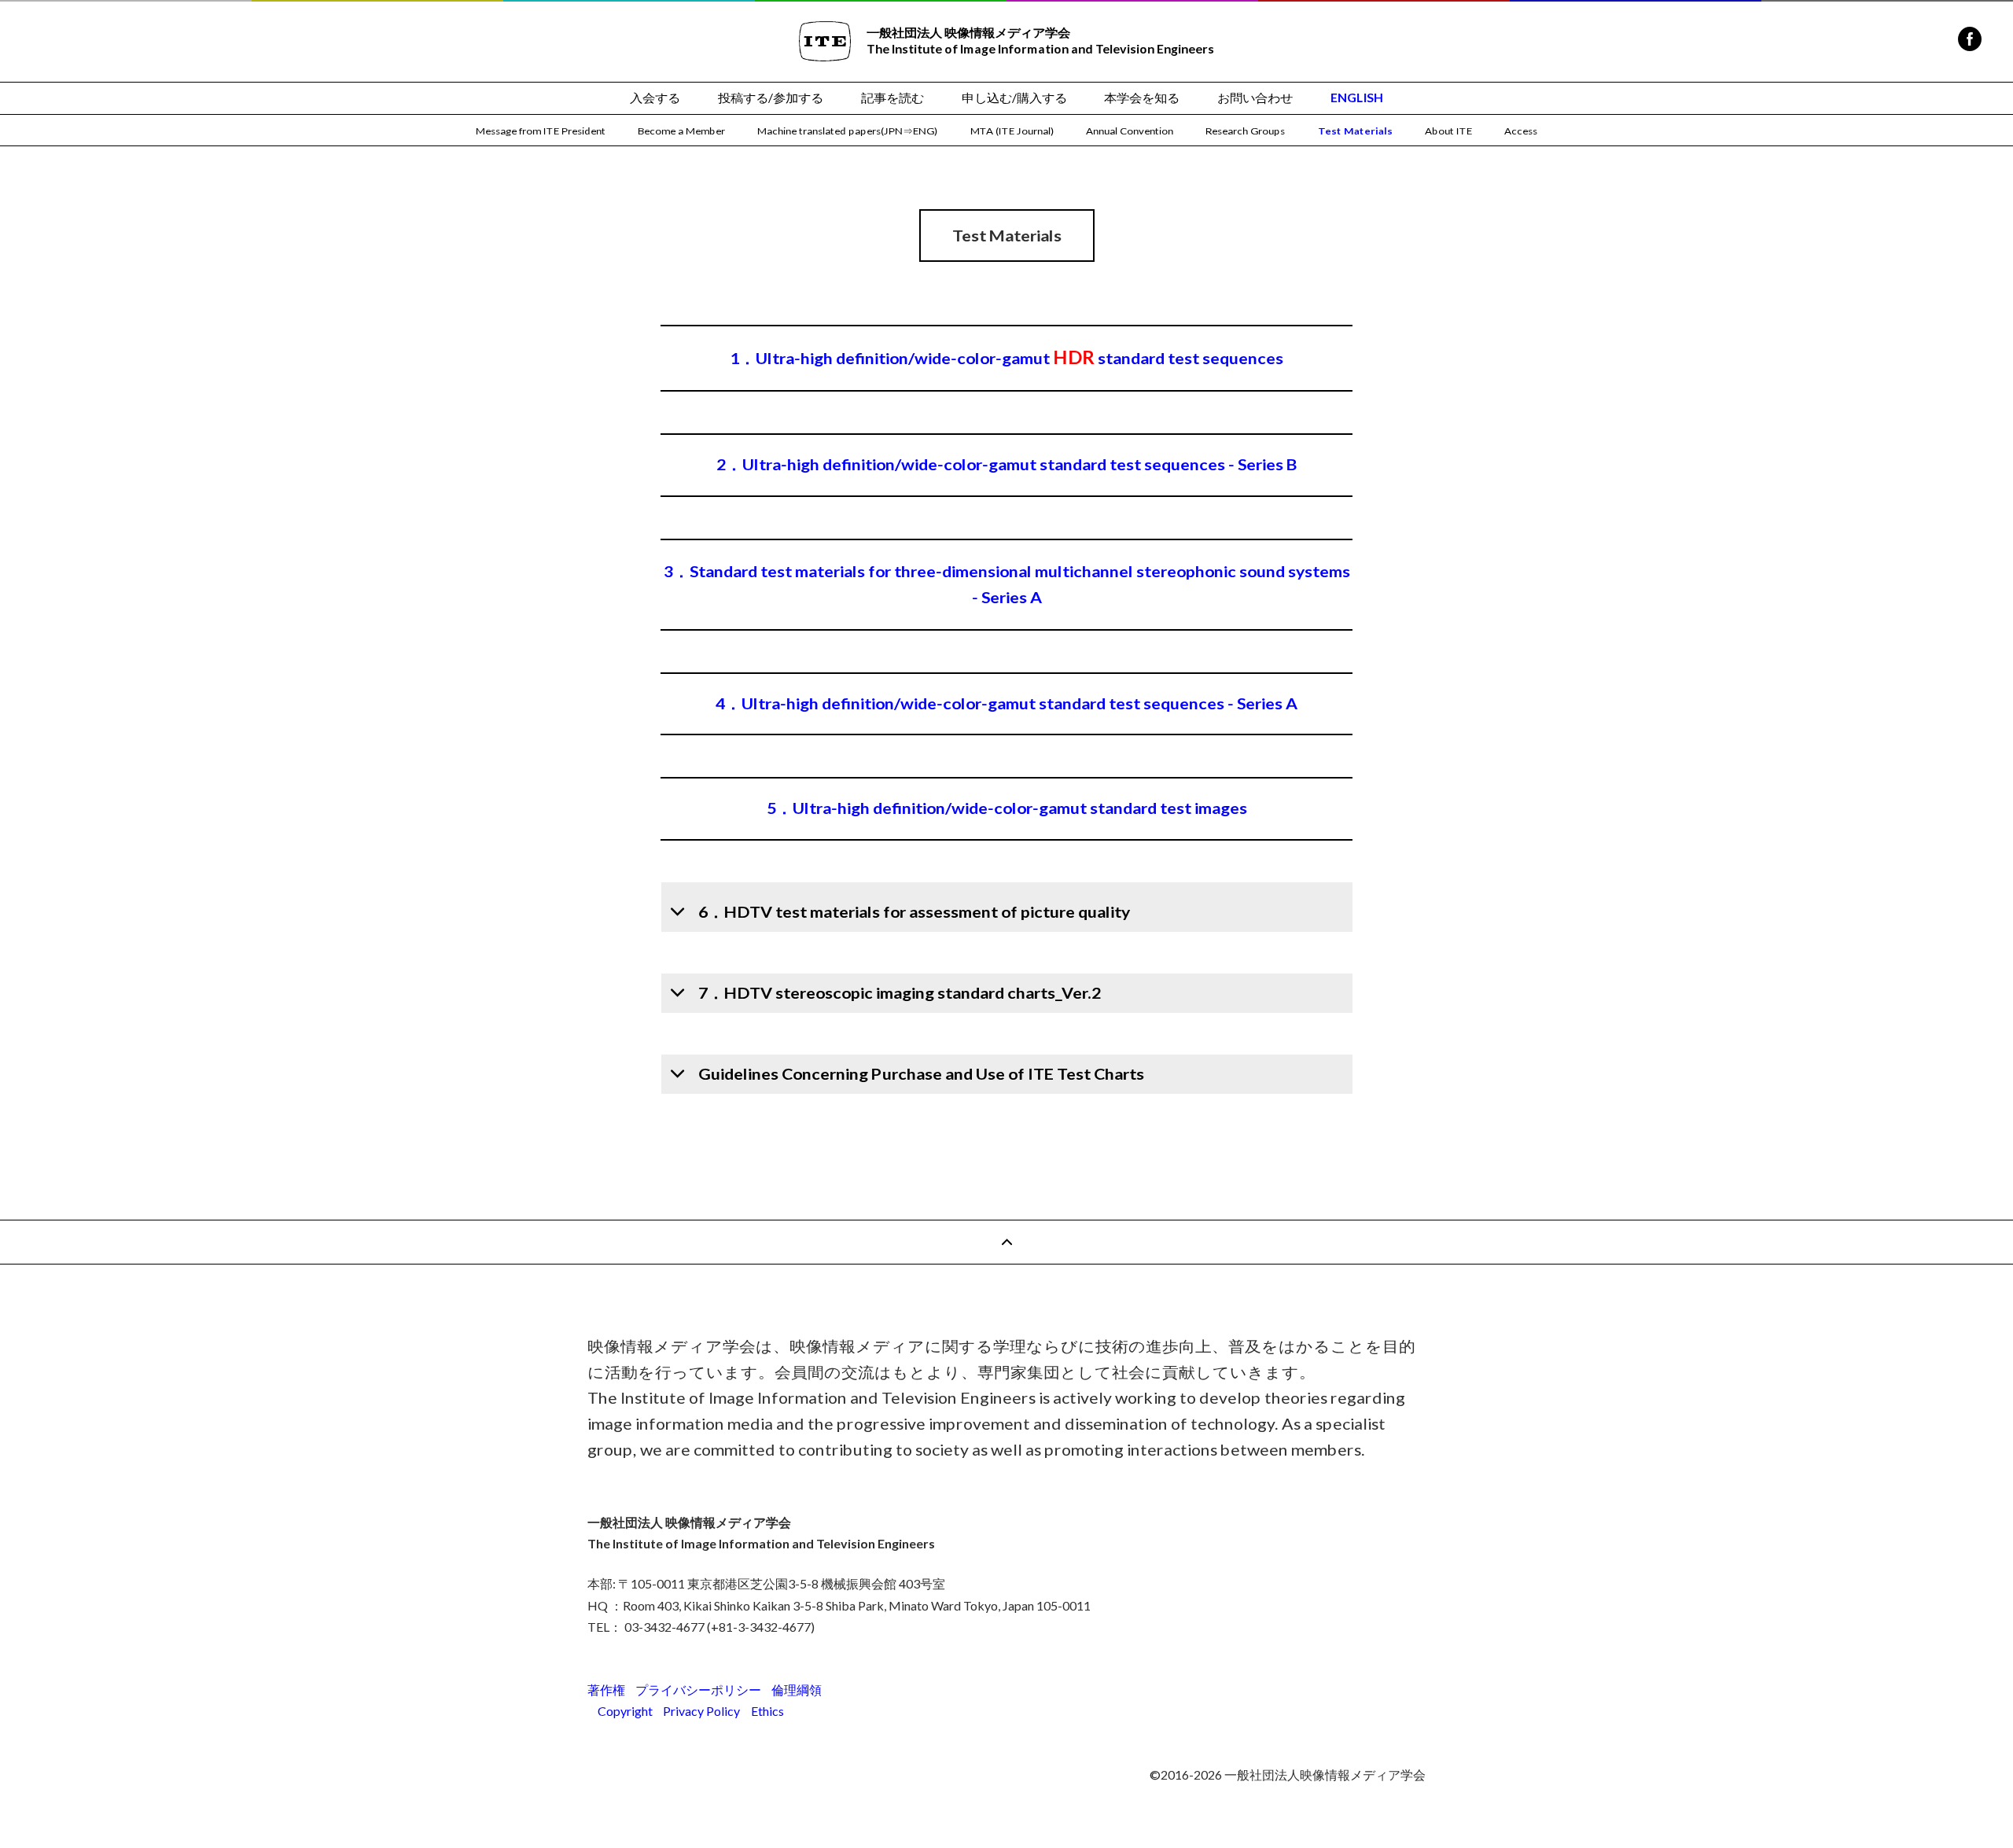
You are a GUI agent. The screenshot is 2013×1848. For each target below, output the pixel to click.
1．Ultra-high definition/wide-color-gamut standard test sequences (1006, 359)
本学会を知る (1142, 98)
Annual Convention (1130, 131)
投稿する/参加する (771, 98)
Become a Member (681, 131)
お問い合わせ (1255, 98)
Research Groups (1245, 131)
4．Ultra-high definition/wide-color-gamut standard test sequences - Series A (1006, 704)
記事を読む (892, 98)
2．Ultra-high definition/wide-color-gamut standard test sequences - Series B (1007, 466)
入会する (655, 98)
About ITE (1448, 131)
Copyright (625, 1711)
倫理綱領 (797, 1690)
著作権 (606, 1690)
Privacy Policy (701, 1711)
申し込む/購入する (1014, 98)
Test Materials (1355, 131)
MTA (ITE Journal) (1012, 131)
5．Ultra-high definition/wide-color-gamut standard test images (1007, 809)
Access (1521, 131)
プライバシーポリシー (698, 1690)
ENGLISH (1357, 98)
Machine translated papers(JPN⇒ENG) (847, 131)
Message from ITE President (541, 131)
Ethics (767, 1711)
